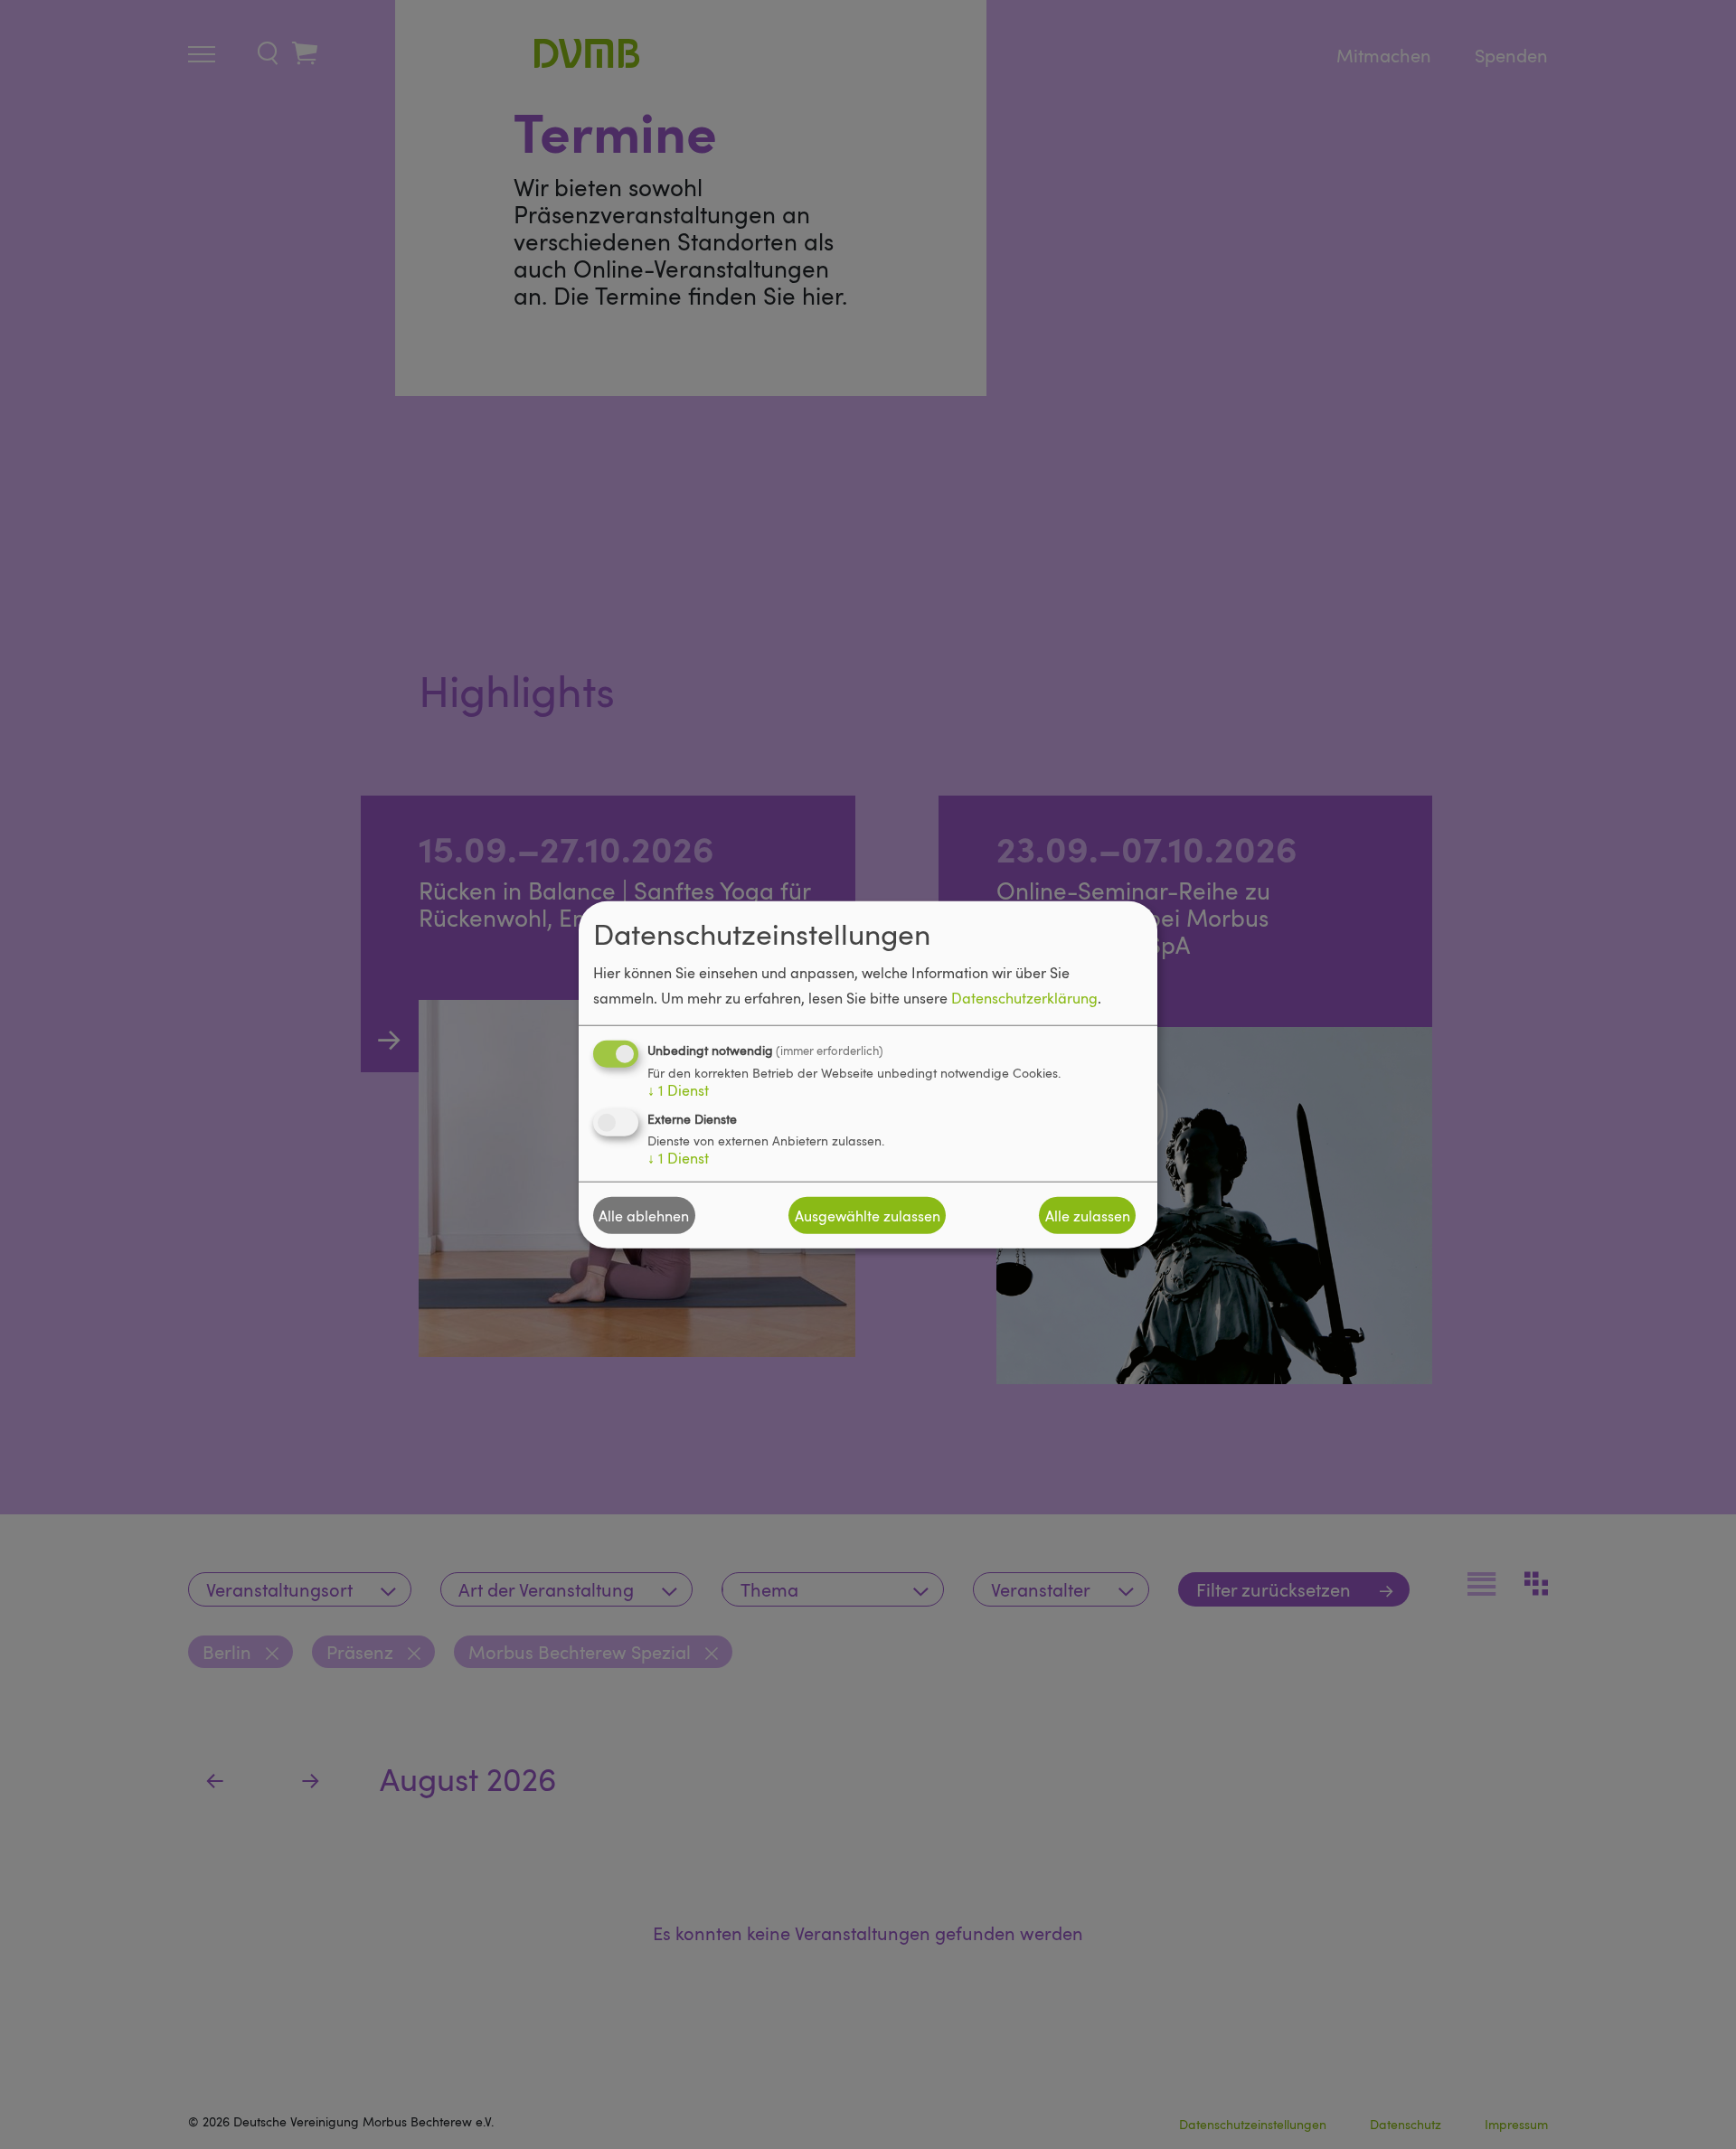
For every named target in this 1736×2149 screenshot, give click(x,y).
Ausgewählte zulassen (868, 1215)
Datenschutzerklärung (1024, 998)
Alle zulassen (1088, 1215)
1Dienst (678, 1090)
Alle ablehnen (644, 1215)
